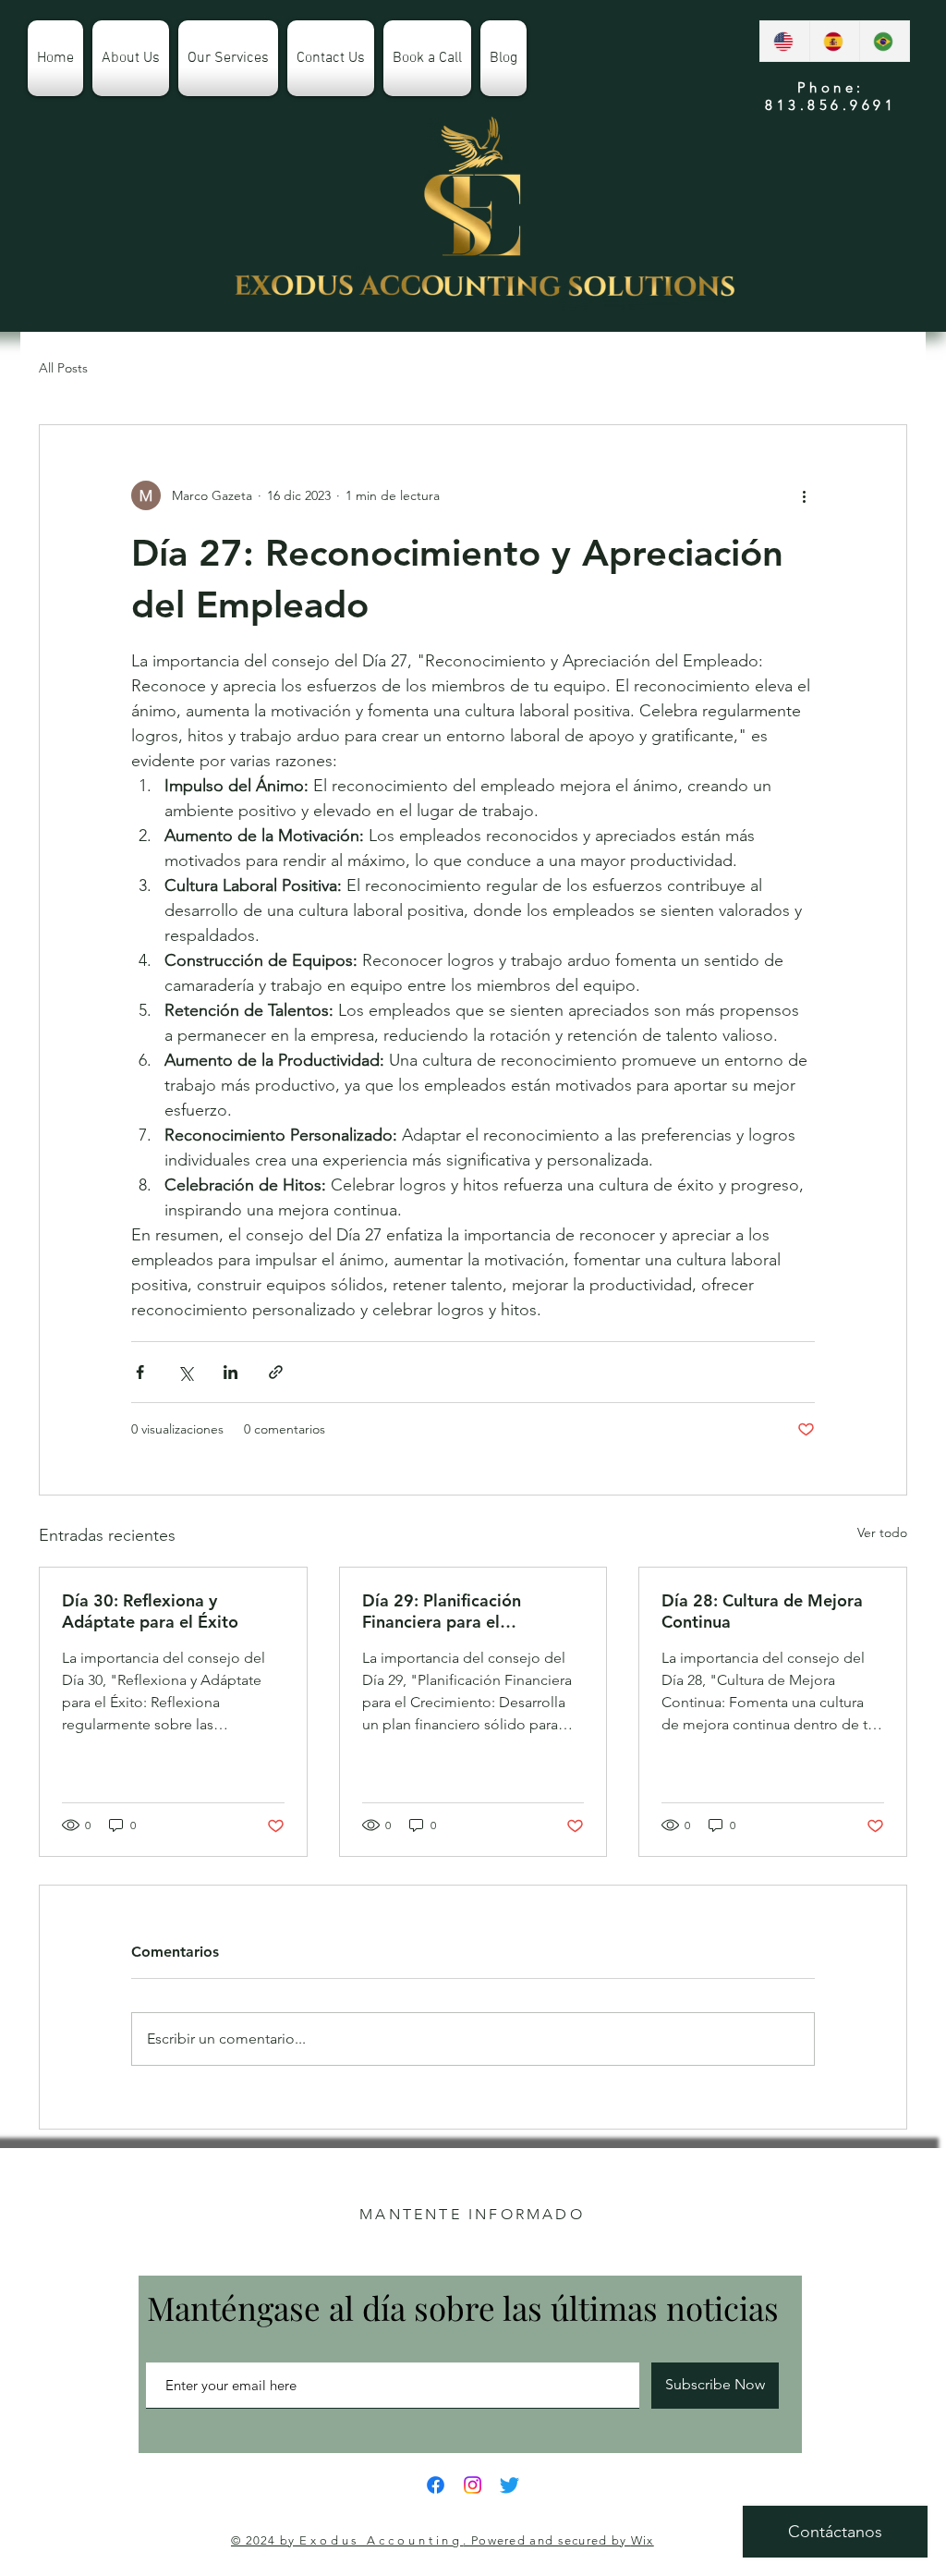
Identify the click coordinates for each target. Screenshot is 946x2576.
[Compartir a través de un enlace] (276, 1372)
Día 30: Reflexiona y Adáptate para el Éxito (150, 1611)
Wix (643, 2540)
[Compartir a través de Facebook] (140, 1372)
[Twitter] (509, 2485)
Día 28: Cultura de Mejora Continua (762, 1611)
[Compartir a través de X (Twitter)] (185, 1372)
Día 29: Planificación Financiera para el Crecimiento (442, 1611)
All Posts (63, 368)
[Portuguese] (884, 41)
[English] (785, 41)
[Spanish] (834, 41)
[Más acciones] (804, 495)
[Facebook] (436, 2485)
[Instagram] (473, 2485)
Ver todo (882, 1532)
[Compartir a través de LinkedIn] (230, 1372)
